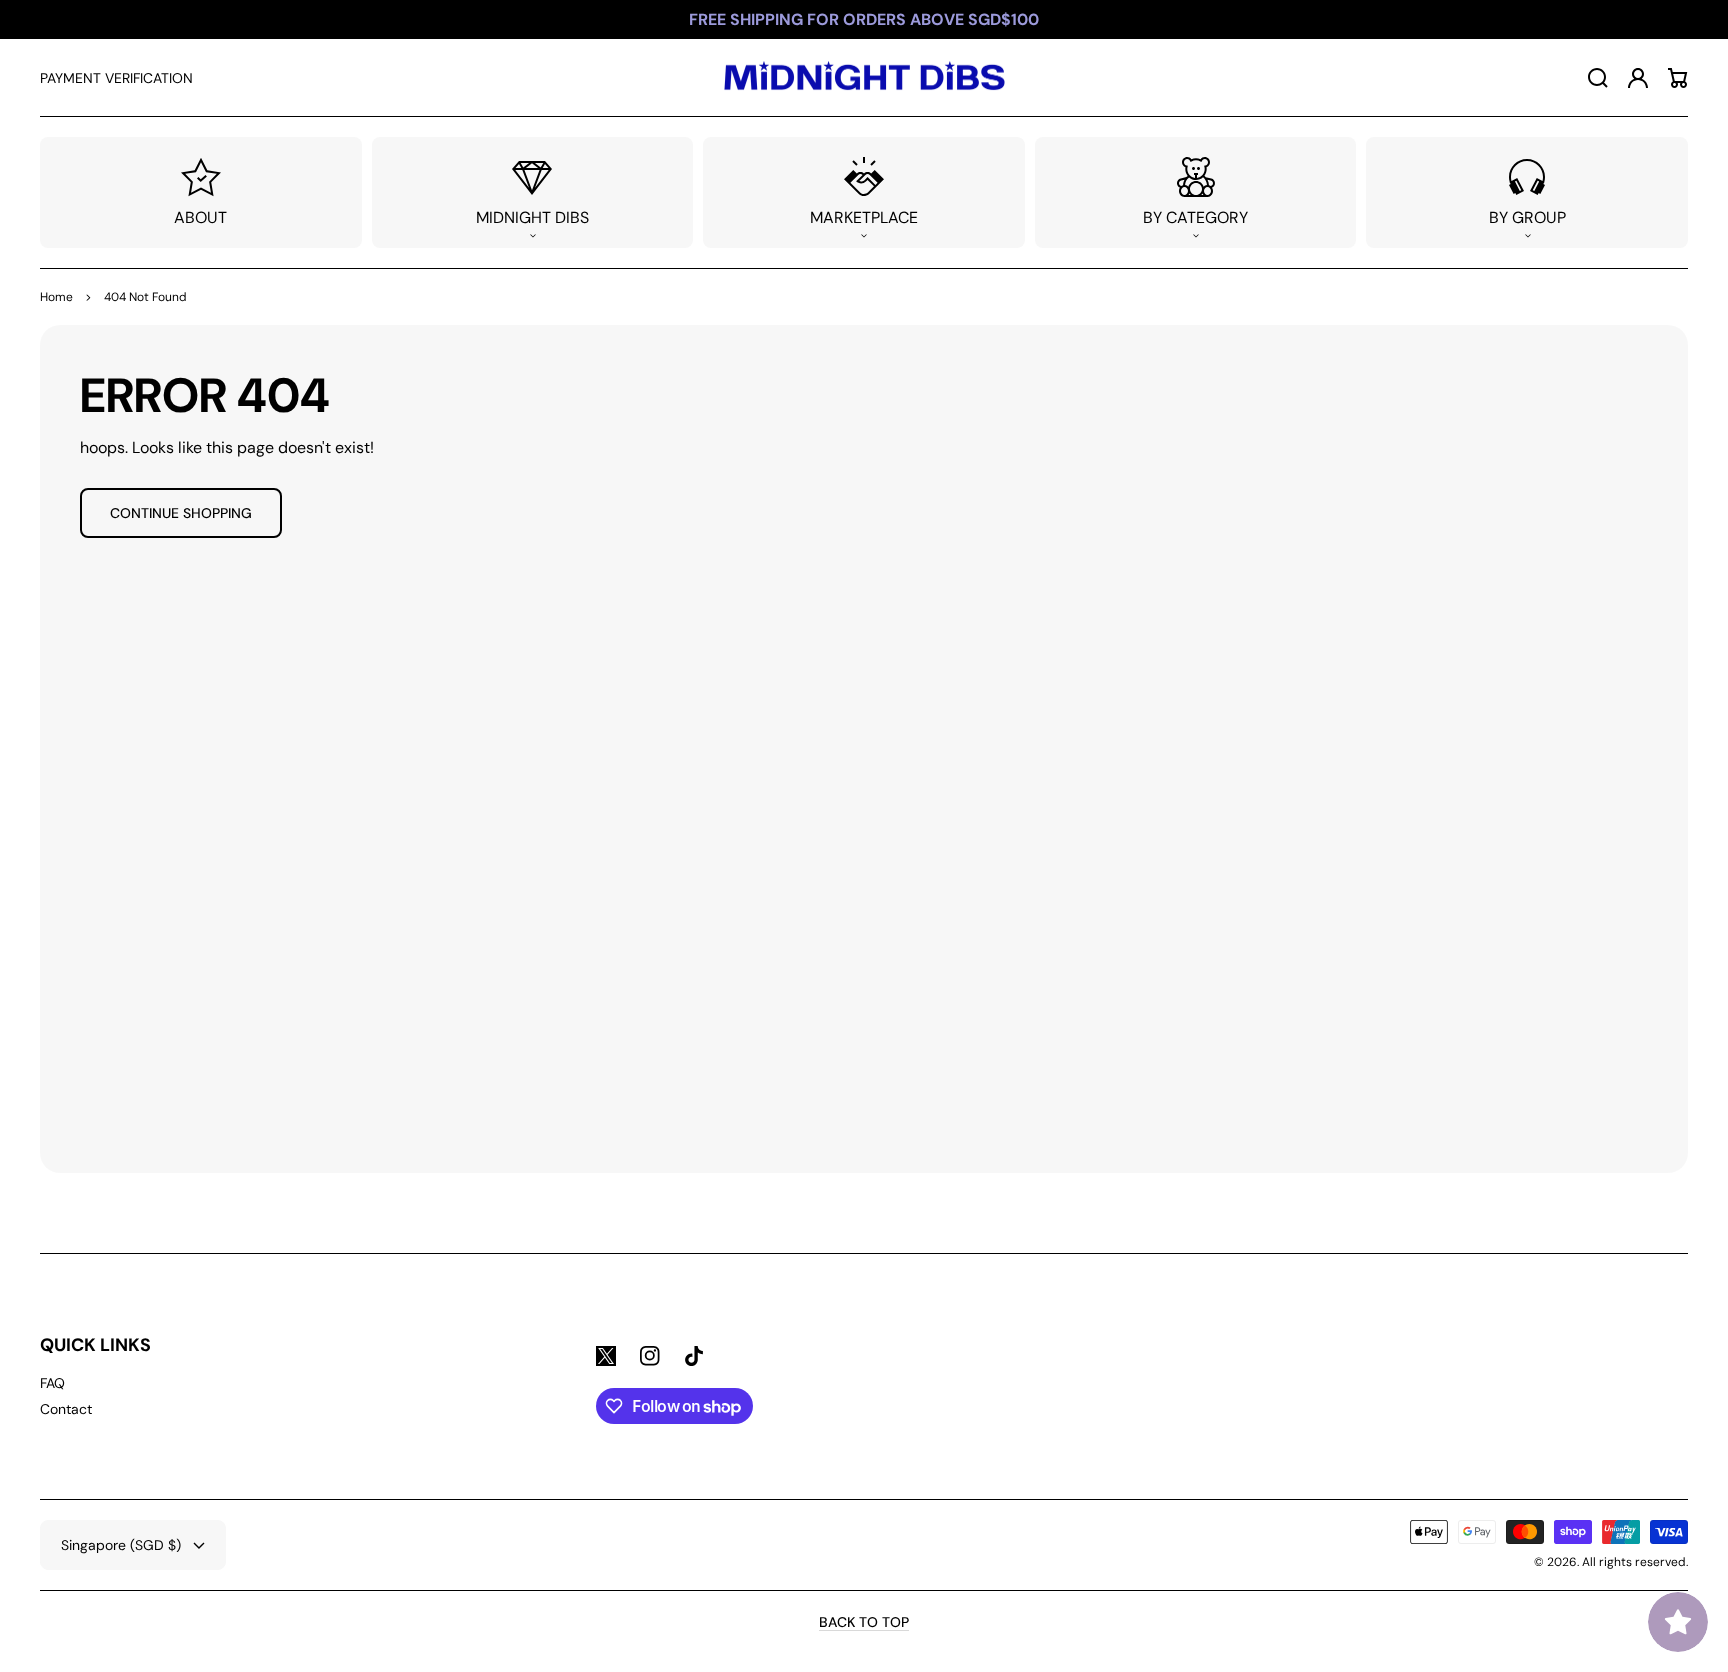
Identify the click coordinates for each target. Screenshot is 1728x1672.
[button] (533, 192)
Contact (66, 1409)
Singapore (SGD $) (121, 1545)
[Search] (1598, 78)
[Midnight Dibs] (864, 78)
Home (56, 297)
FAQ (52, 1383)
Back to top (864, 1622)
